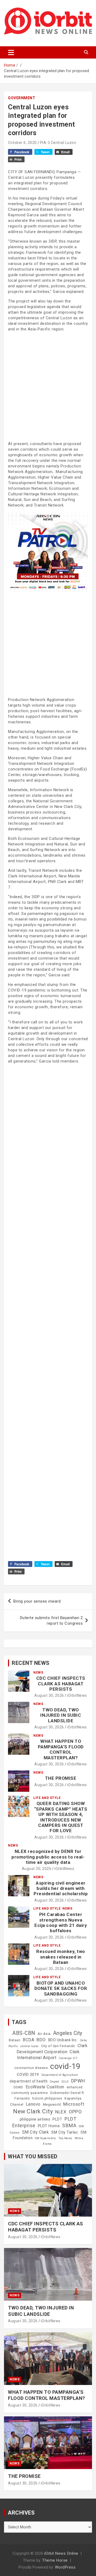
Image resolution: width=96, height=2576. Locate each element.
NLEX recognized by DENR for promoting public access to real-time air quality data (48, 1857)
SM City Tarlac (65, 2132)
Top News (65, 2138)
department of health (29, 2081)
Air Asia (44, 2034)
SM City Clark (36, 2132)
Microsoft (74, 2104)
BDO (41, 2040)
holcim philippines (47, 2098)
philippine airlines (35, 2119)
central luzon (29, 2046)
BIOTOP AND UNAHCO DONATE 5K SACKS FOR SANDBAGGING (61, 1988)
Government (22, 98)
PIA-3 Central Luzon (58, 143)
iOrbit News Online (61, 2553)
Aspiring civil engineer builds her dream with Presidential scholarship (61, 1888)
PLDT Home (49, 2126)
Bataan (15, 2040)
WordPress (65, 2567)
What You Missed (33, 2156)
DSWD (18, 2087)
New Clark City (33, 2111)
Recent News (31, 1663)
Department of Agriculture (60, 2075)
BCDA (28, 2040)
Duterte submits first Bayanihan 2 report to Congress (51, 1621)
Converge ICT (68, 2058)
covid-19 (65, 2066)
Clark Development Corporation (52, 2049)
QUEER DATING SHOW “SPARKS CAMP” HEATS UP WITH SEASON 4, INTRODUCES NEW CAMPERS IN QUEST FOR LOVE (61, 1817)
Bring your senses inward (37, 1601)
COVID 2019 (28, 2075)
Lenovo (33, 2104)
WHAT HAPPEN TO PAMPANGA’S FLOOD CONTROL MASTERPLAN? (61, 1749)
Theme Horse (55, 2560)
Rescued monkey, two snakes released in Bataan (61, 1957)
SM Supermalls (45, 2138)
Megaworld (52, 2105)
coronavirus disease (31, 2068)
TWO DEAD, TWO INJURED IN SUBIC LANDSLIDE (61, 1715)
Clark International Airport (48, 2055)
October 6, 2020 (22, 143)
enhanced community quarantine (47, 2090)
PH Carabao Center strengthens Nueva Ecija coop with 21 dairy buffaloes (61, 1922)
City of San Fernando (58, 2046)
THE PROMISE (61, 1778)
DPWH (78, 2081)
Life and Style (47, 1798)
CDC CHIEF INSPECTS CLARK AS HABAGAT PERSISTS (61, 1684)
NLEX (61, 2112)
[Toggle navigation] (11, 52)
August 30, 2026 (49, 1695)
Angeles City (68, 2033)
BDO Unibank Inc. (63, 2040)
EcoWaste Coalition (45, 2087)
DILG (65, 2082)
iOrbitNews (77, 1695)
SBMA (69, 2126)
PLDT (57, 2119)
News (38, 1673)
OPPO (75, 2112)
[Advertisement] (48, 386)
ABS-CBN (24, 2033)
